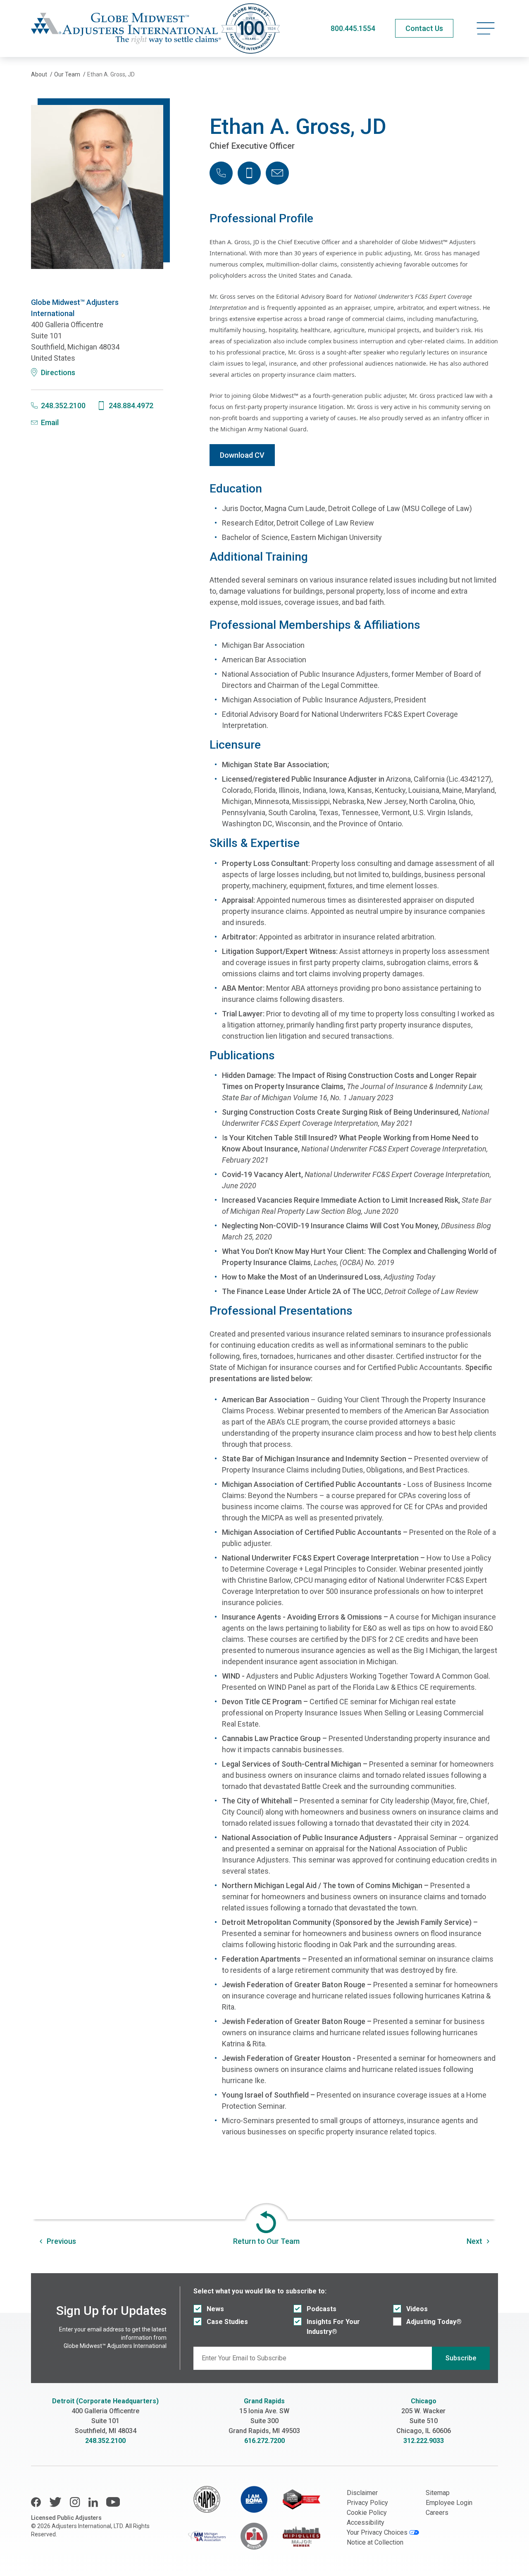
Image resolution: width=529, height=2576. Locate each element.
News (215, 2309)
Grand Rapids (264, 2401)
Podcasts (322, 2309)
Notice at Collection (375, 2542)
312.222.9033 (424, 2441)
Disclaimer (362, 2493)
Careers (437, 2513)
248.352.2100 (105, 2441)
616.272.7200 (264, 2441)
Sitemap (438, 2493)
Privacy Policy (367, 2503)
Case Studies (227, 2322)
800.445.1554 (353, 28)
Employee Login (449, 2503)
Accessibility (366, 2522)
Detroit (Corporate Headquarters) (105, 2401)
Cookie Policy (367, 2513)
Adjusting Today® (434, 2322)
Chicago (424, 2401)
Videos (417, 2309)
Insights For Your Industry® (333, 2327)
